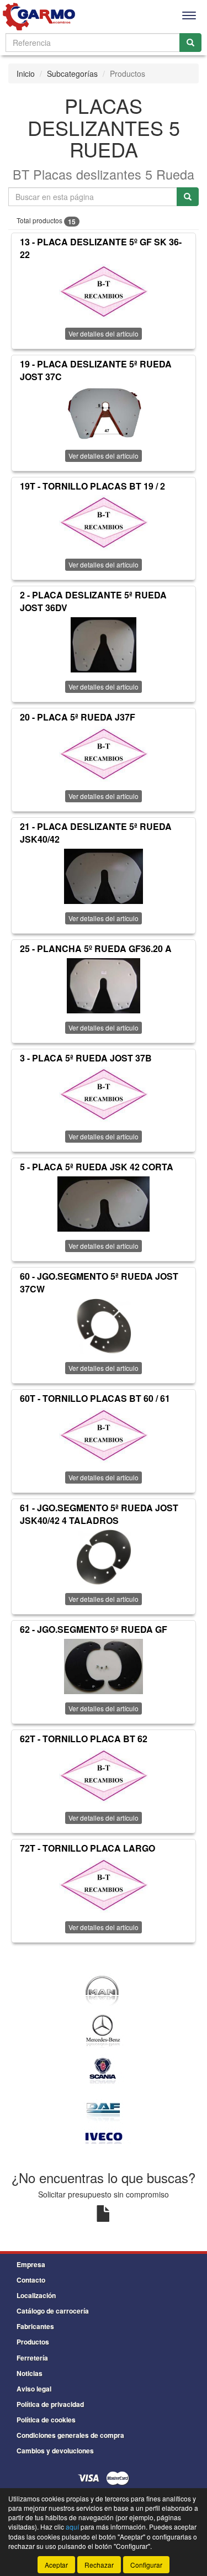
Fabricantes (35, 2326)
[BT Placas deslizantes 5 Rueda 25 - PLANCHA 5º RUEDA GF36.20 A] (104, 986)
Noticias (30, 2373)
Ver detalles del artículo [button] (104, 333)
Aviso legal (34, 2389)
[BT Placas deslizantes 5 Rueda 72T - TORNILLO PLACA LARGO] (104, 1885)
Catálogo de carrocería (53, 2311)
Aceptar (56, 2565)
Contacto (31, 2280)
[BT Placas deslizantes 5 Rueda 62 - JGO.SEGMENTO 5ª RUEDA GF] (104, 1666)
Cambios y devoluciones (55, 2451)
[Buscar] (190, 43)
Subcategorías (72, 73)
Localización (36, 2295)
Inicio (26, 73)
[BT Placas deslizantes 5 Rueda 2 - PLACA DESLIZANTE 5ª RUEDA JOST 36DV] (104, 645)
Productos (33, 2342)
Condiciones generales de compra (70, 2435)
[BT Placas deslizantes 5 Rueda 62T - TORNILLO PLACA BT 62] (104, 1776)
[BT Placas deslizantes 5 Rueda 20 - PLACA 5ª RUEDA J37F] (104, 754)
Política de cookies (46, 2420)
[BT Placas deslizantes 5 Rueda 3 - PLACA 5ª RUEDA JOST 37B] (104, 1095)
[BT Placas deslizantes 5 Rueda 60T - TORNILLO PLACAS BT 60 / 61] (104, 1436)
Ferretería (32, 2358)
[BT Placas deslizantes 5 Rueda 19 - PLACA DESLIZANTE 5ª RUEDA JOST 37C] (104, 414)
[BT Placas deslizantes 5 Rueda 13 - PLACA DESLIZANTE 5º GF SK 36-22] (104, 292)
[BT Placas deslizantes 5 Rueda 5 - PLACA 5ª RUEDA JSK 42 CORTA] (104, 1204)
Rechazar (99, 2565)
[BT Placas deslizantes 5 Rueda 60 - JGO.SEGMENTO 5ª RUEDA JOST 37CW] (104, 1326)
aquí (72, 2527)
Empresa (31, 2264)
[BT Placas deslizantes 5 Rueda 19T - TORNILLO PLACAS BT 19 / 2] (104, 523)
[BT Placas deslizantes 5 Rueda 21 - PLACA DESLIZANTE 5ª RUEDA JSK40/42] (104, 876)
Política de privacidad (50, 2404)
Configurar (146, 2565)
